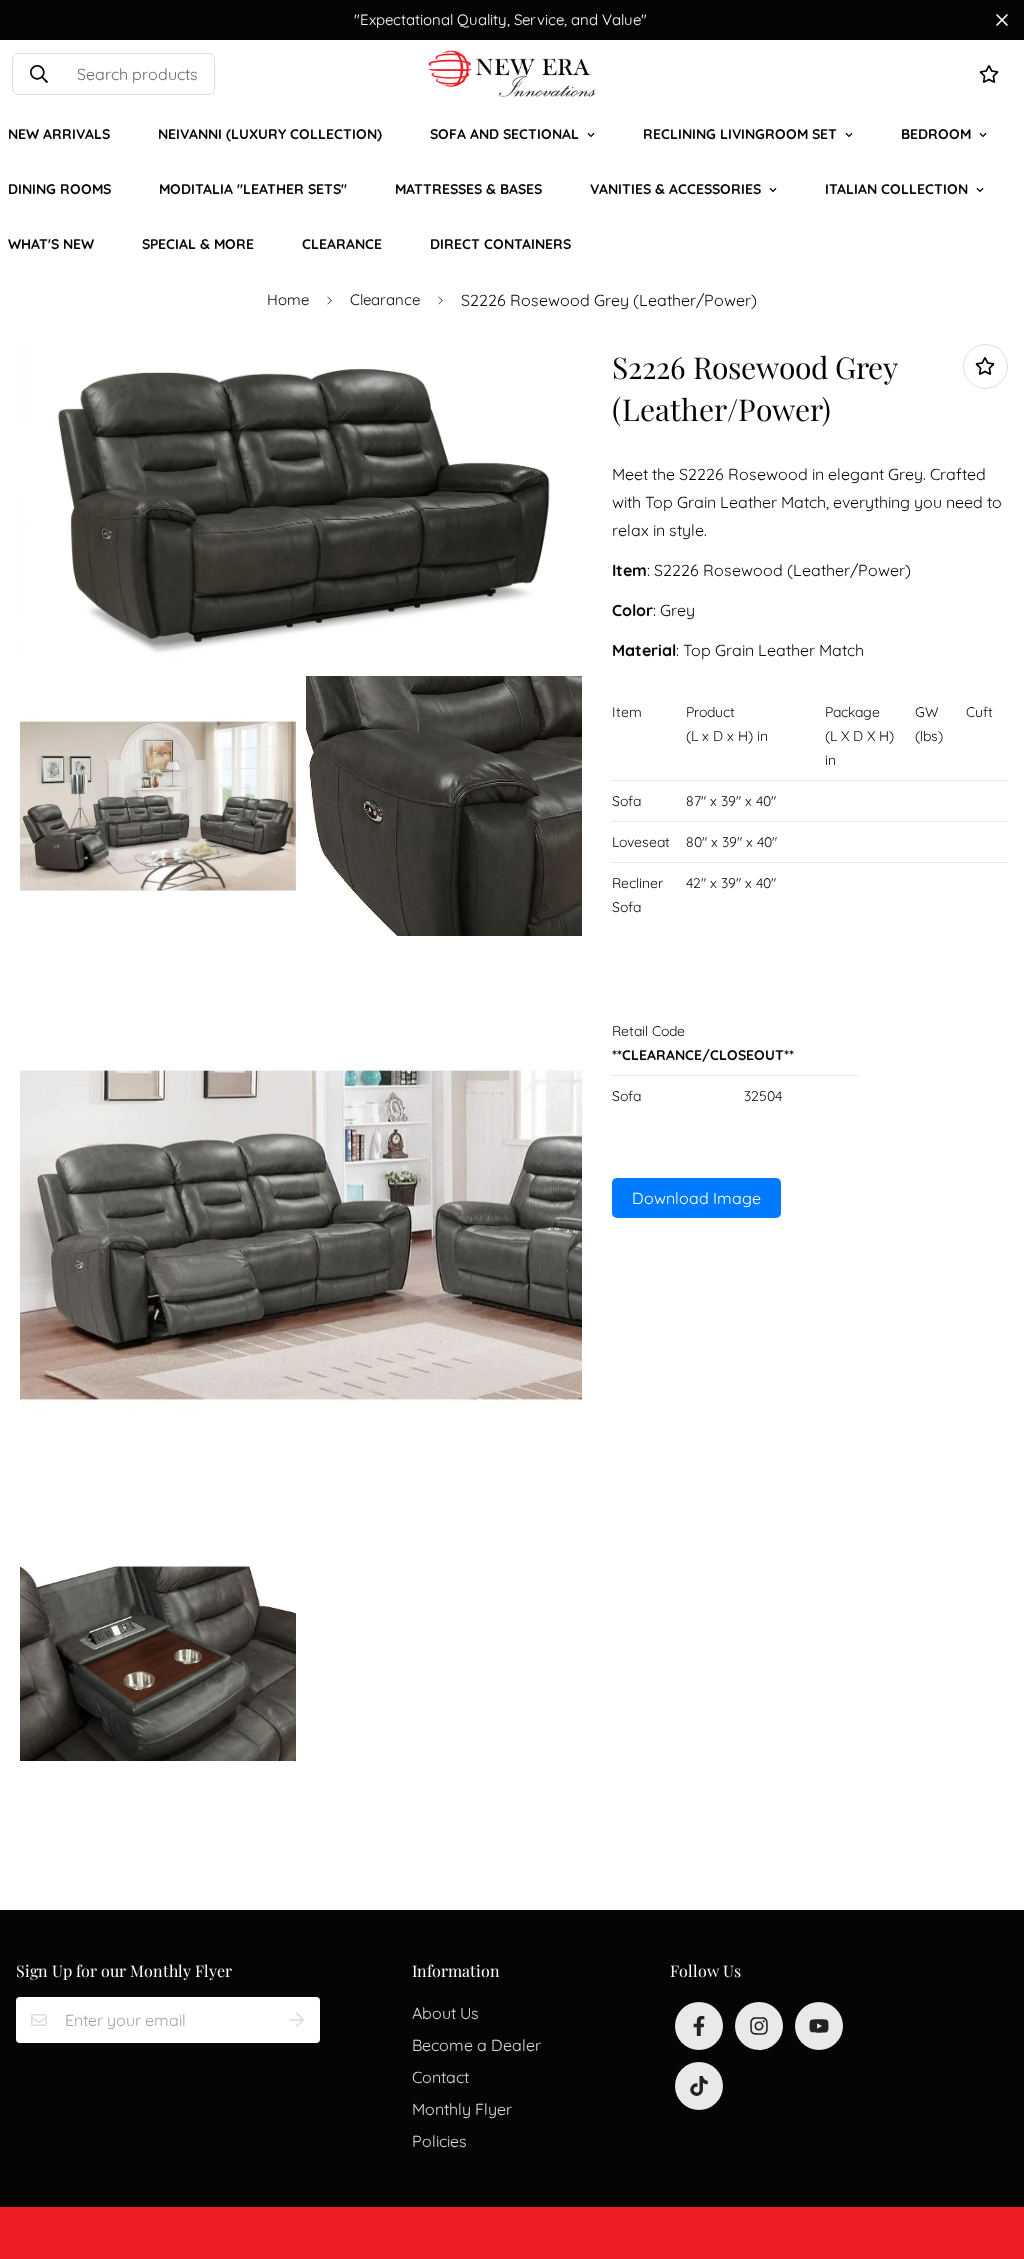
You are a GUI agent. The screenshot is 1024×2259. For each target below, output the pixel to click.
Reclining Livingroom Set (740, 134)
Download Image (696, 1198)
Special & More (198, 244)
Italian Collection (896, 189)
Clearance (342, 244)
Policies (439, 2141)
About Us (445, 2013)
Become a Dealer (476, 2045)
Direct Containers (500, 244)
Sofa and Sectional (504, 134)
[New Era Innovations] (512, 73)
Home (288, 299)
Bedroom (936, 134)
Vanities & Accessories (675, 189)
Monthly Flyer (462, 2109)
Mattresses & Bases (468, 189)
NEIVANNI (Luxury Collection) (270, 134)
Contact (440, 2077)
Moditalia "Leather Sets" (253, 189)
